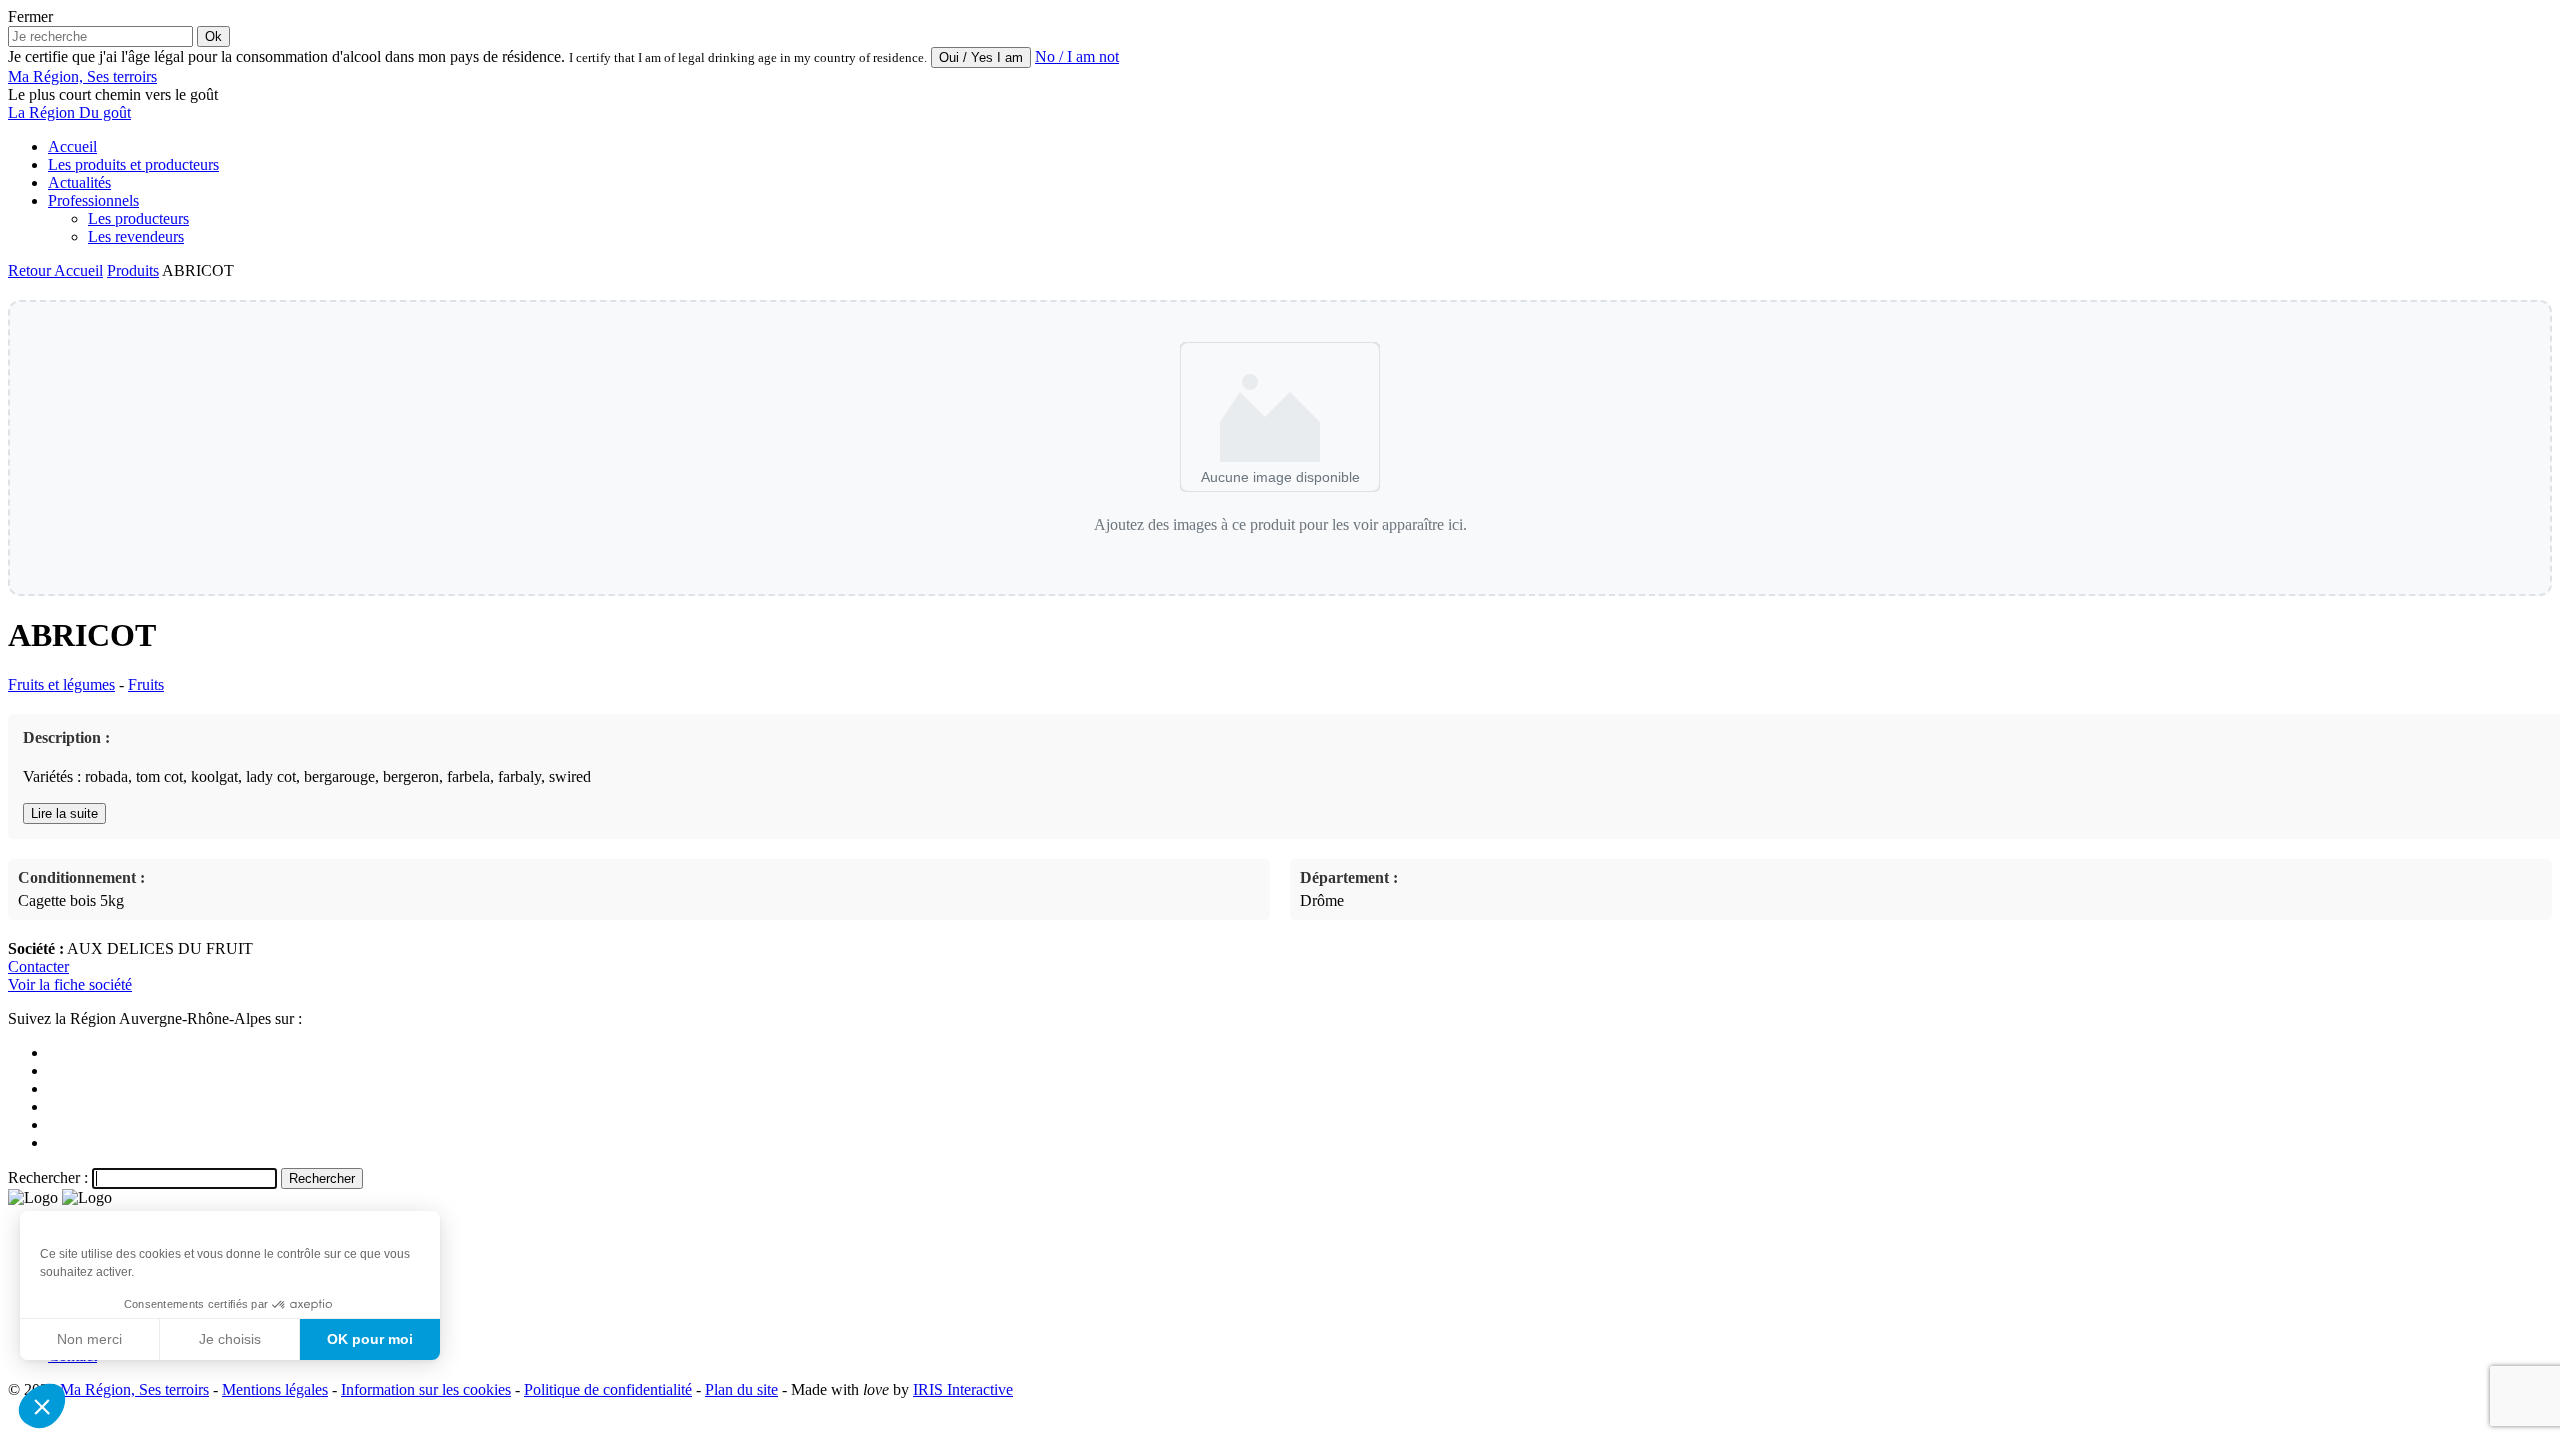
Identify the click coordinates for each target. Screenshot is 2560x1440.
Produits (133, 270)
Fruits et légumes (61, 684)
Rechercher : (48, 1177)
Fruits (146, 684)
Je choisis (230, 1339)
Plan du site (741, 1389)
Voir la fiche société (70, 984)
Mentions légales (275, 1389)
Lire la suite (64, 813)
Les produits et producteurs (133, 164)
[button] (42, 1406)
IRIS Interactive (963, 1389)
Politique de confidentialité (608, 1389)
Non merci (89, 1339)
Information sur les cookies (426, 1389)
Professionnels (93, 200)
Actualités (79, 182)
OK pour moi (370, 1339)
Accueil (72, 146)
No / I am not (1077, 56)
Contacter (38, 966)
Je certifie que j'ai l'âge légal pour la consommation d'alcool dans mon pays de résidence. (286, 56)
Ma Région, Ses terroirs (134, 1389)
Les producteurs (138, 218)
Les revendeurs (136, 236)
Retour (31, 270)
